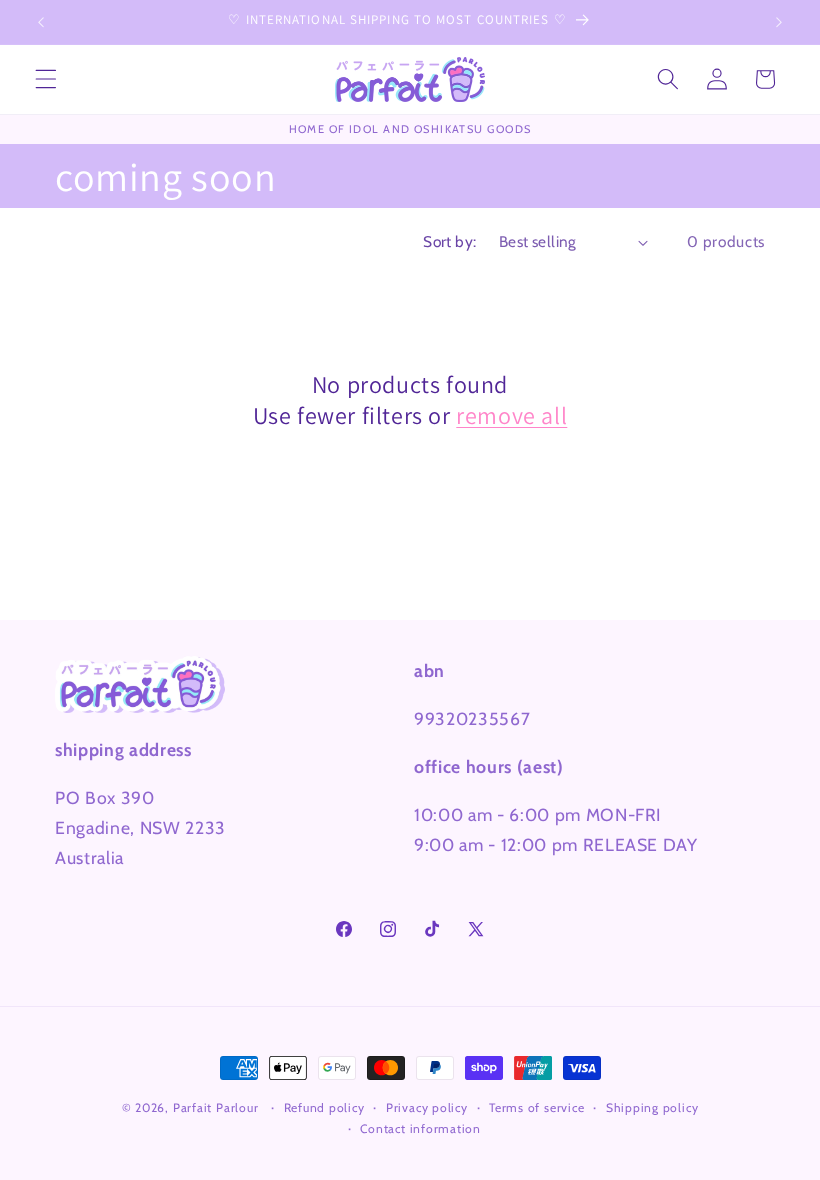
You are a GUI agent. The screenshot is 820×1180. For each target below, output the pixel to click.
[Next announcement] (779, 22)
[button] (46, 79)
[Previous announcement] (41, 22)
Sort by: (450, 241)
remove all (511, 415)
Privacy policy (427, 1107)
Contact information (420, 1128)
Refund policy (324, 1107)
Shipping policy (652, 1107)
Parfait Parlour (216, 1107)
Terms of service (536, 1107)
